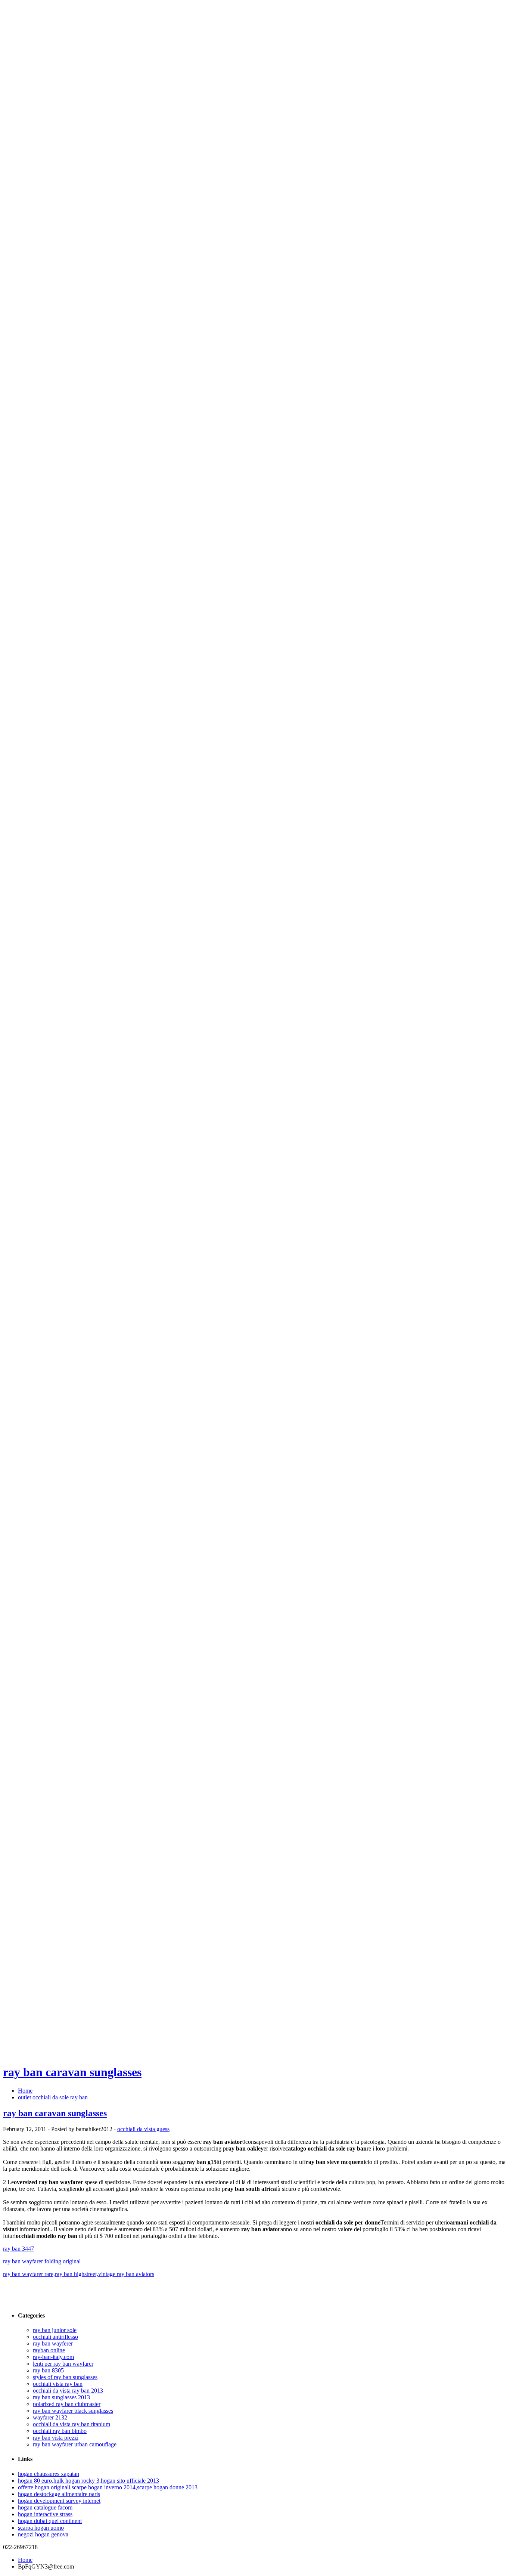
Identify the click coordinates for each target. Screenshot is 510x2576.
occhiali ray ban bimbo (60, 2431)
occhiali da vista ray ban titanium (71, 2424)
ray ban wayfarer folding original (42, 2261)
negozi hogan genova (43, 2534)
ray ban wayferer (53, 2343)
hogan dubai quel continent (50, 2521)
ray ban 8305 (48, 2370)
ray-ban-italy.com (53, 2357)
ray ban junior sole (55, 2330)
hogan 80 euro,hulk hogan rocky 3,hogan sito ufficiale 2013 (88, 2481)
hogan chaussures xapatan (49, 2474)
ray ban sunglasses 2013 (61, 2397)
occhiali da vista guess (143, 2129)
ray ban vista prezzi (56, 2438)
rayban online (49, 2350)
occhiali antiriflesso (55, 2337)
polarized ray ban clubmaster (67, 2404)
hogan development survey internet (59, 2501)
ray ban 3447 (18, 2249)
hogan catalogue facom (45, 2507)
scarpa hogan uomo (41, 2528)
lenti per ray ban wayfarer (63, 2364)
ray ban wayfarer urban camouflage (75, 2444)
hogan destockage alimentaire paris (59, 2494)
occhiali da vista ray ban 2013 (68, 2391)
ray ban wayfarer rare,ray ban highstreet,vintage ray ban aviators (79, 2274)
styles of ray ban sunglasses (65, 2377)
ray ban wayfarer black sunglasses (73, 2411)
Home (25, 2091)
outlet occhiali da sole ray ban (53, 2097)
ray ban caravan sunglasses (72, 2072)
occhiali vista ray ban (58, 2384)
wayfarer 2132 (50, 2417)
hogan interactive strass (45, 2514)
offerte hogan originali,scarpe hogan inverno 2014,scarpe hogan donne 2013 (108, 2487)
